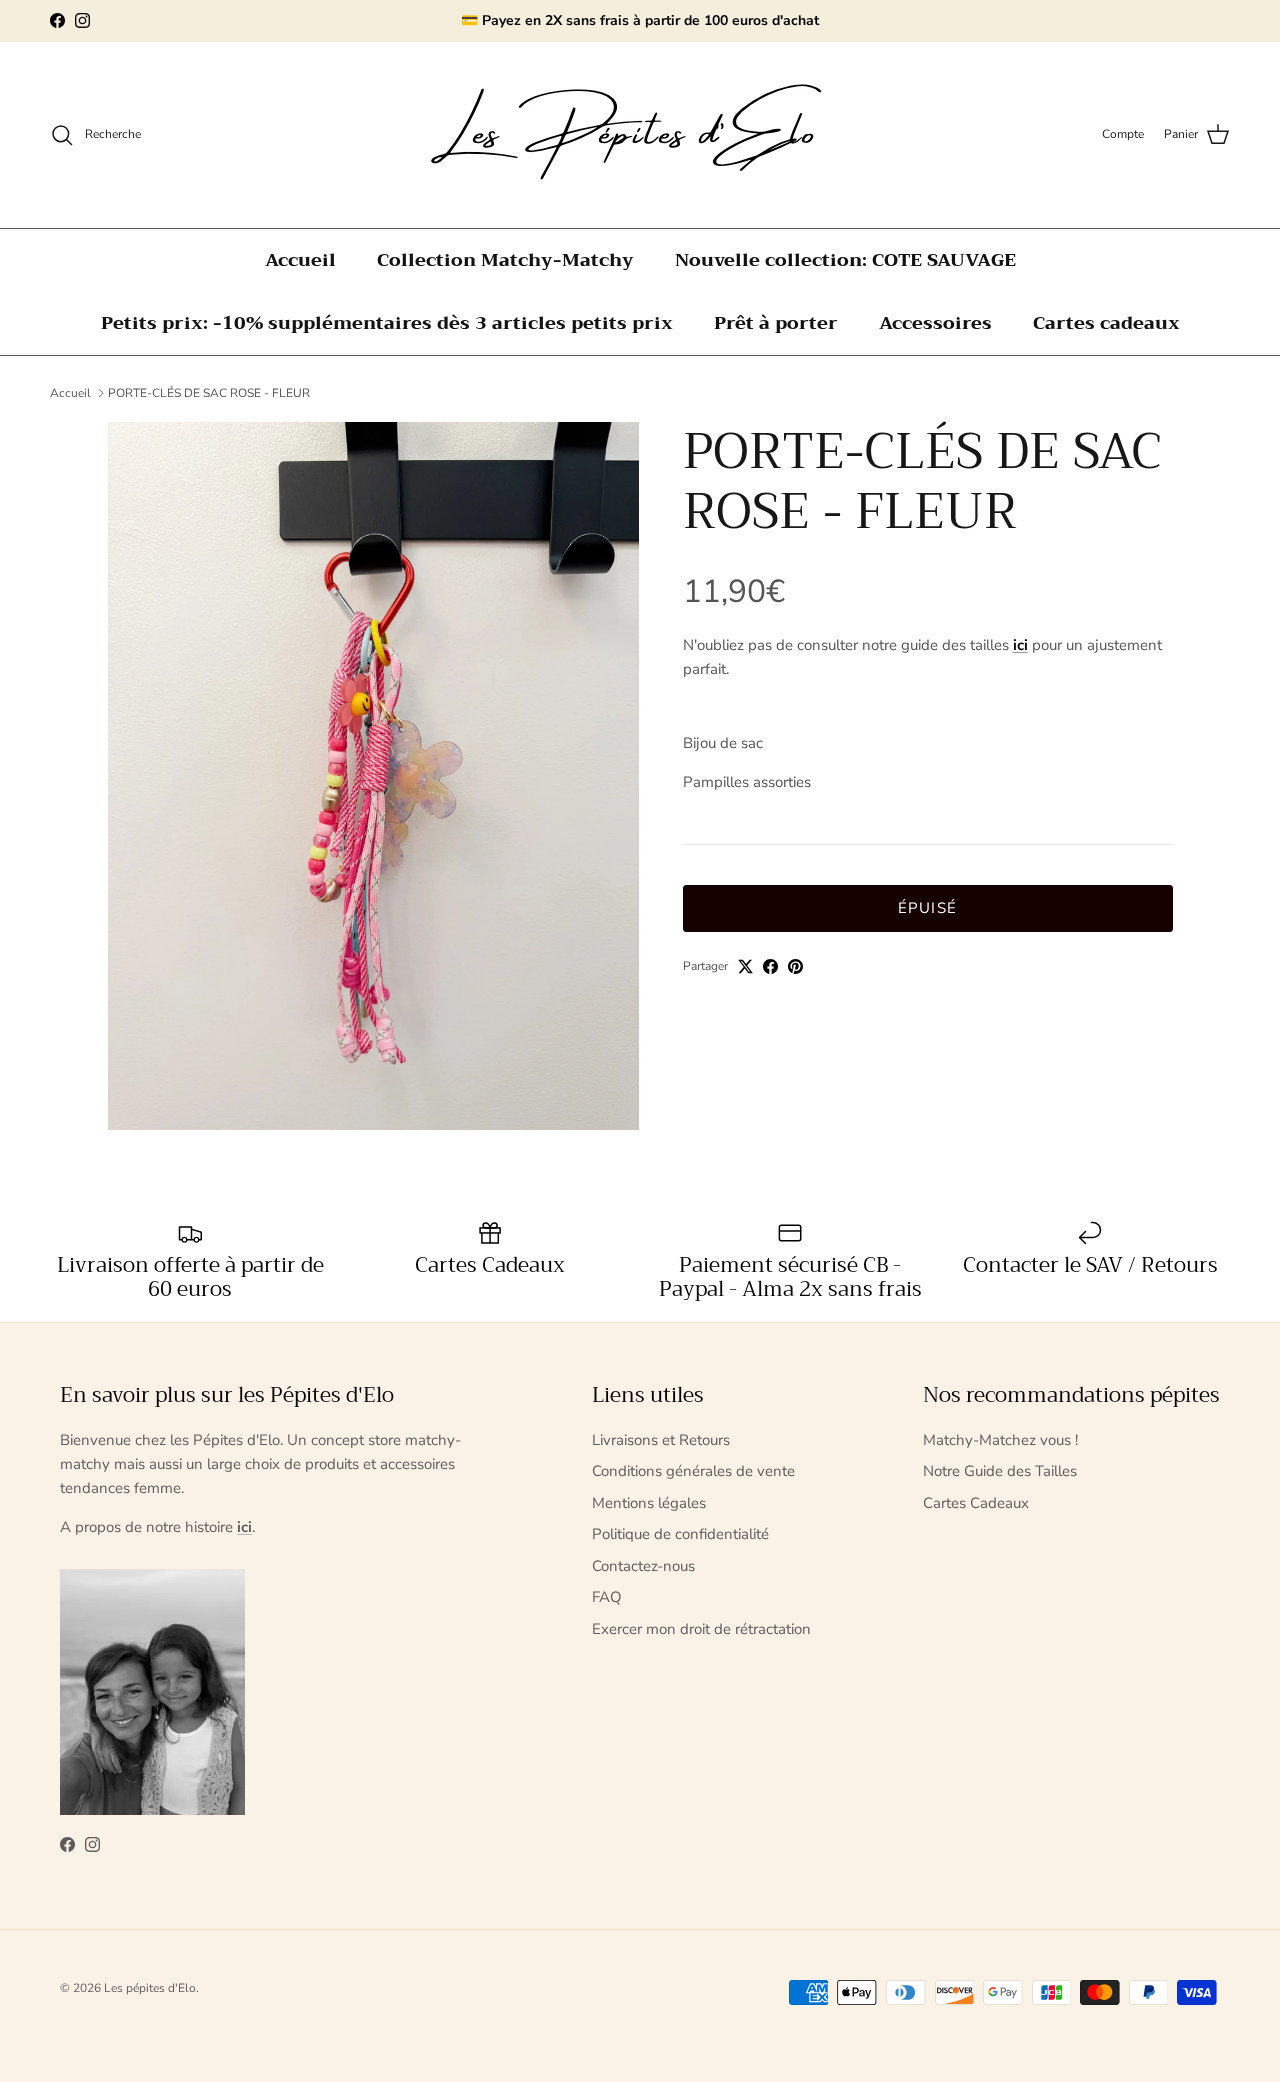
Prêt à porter (776, 323)
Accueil (300, 260)
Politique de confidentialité (680, 1534)
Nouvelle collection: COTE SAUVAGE (845, 260)
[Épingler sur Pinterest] (795, 966)
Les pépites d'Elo (150, 1988)
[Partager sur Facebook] (770, 966)
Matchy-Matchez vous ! (1000, 1440)
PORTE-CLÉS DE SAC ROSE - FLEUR (209, 393)
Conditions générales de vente (693, 1471)
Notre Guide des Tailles (1000, 1471)
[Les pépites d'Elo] (640, 135)
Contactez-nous (643, 1566)
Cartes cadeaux (1106, 323)
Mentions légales (649, 1503)
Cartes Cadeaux (976, 1503)
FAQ (607, 1597)
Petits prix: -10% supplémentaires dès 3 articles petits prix (387, 323)
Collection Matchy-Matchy (505, 260)
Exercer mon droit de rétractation (701, 1629)
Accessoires (935, 323)
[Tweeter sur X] (745, 966)
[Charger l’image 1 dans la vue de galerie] (373, 776)
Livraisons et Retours (661, 1440)
